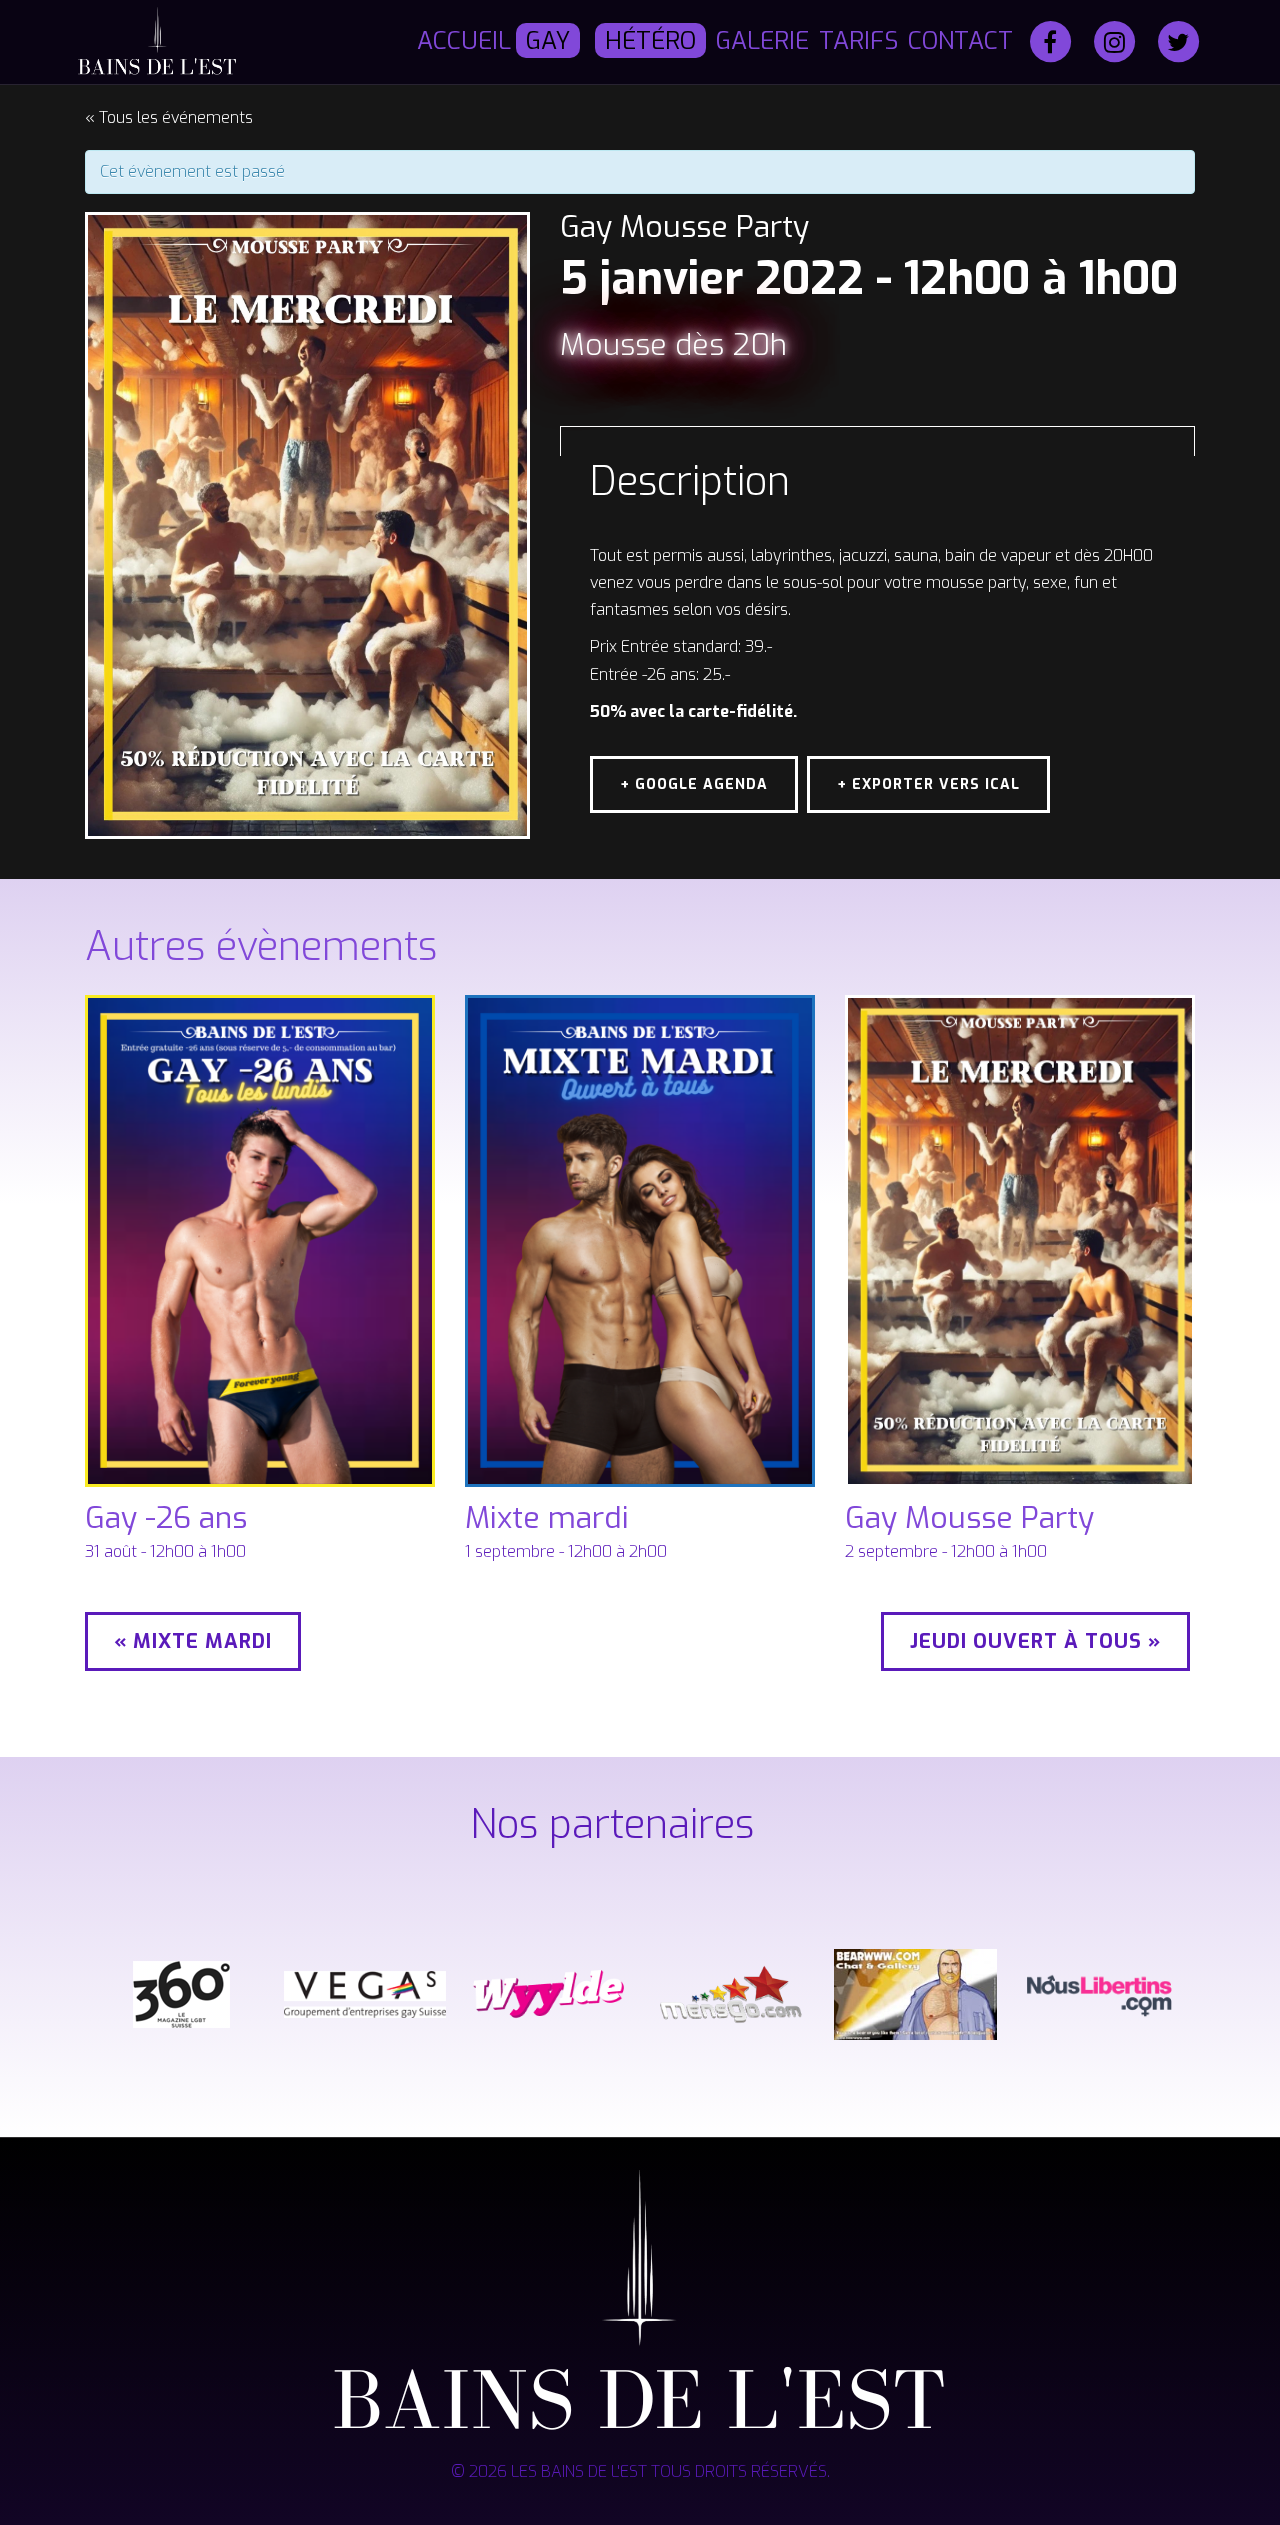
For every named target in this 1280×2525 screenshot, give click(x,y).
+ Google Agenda (694, 784)
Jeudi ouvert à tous (1035, 1641)
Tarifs (858, 41)
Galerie (762, 41)
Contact (960, 41)
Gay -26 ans (166, 1518)
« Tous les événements (169, 117)
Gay (548, 41)
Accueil (464, 41)
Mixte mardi (547, 1518)
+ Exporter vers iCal (928, 784)
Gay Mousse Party (969, 1518)
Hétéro (650, 41)
